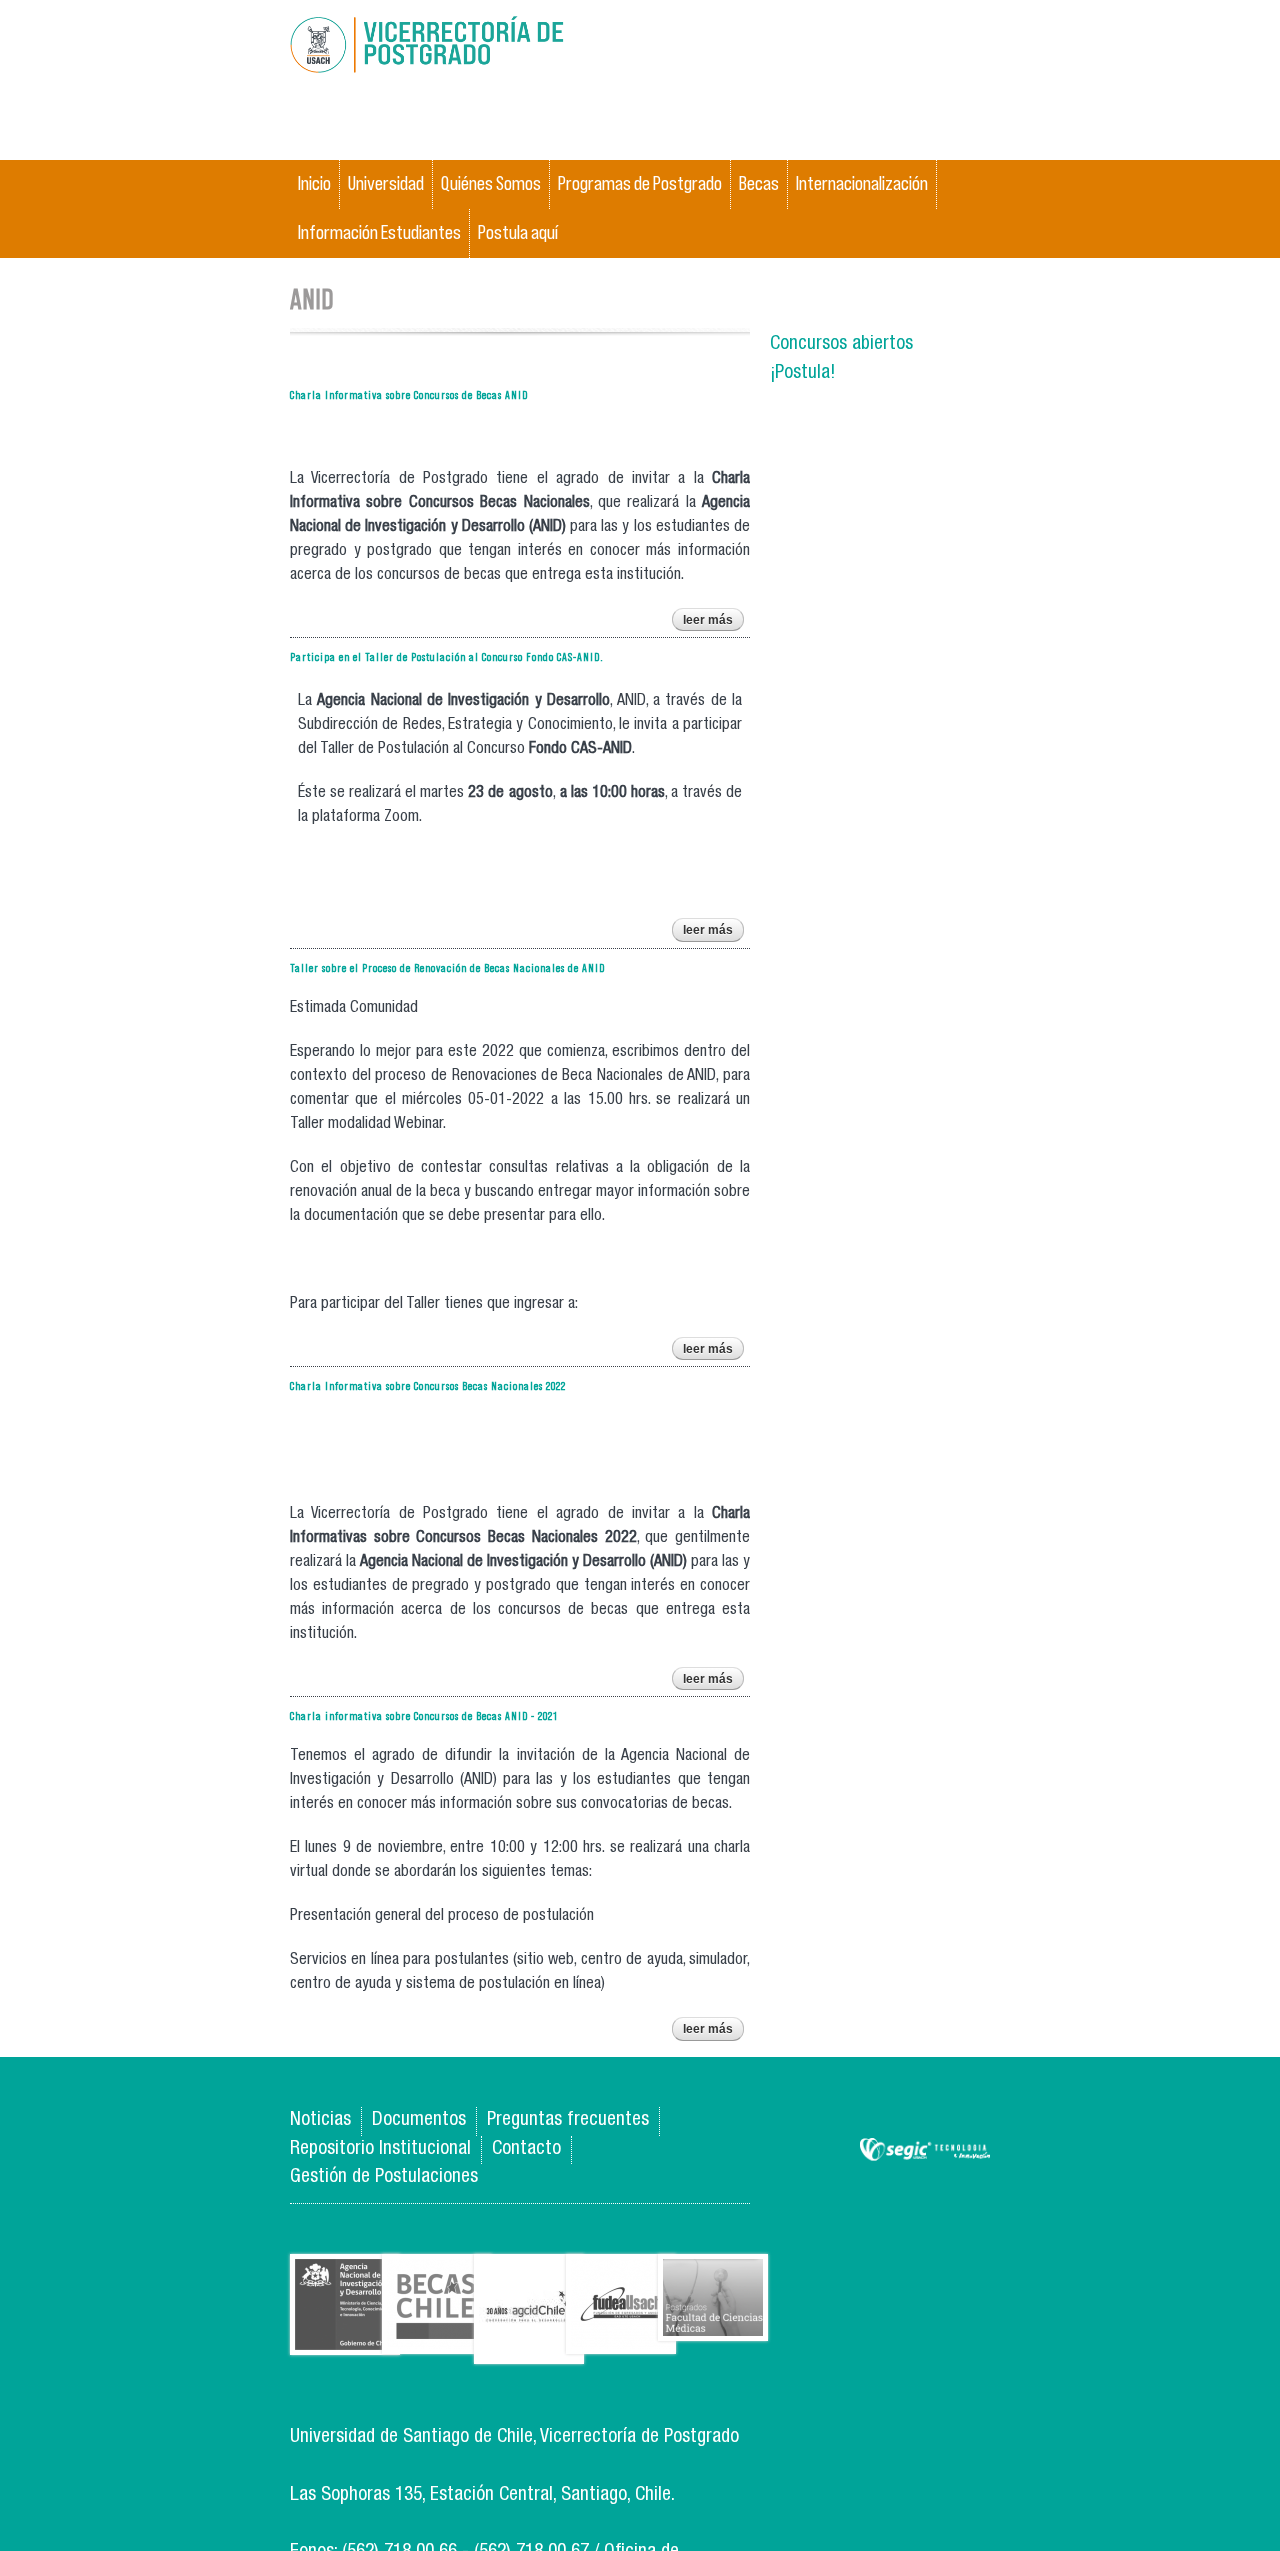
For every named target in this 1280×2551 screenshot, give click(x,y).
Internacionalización (862, 183)
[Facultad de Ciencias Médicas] (713, 2325)
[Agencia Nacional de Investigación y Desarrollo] (345, 2339)
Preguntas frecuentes (568, 2120)
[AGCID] (529, 2348)
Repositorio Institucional (380, 2149)
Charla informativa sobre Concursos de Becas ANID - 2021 (424, 1715)
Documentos (419, 2120)
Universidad (386, 183)
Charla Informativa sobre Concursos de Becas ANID (409, 394)
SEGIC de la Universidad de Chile (925, 2150)
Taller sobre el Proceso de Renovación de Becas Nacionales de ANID (447, 967)
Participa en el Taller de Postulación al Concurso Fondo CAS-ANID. (447, 656)
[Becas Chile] (437, 2338)
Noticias (320, 2120)
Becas (759, 183)
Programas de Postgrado (640, 183)
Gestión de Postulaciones (384, 2177)
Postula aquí (518, 232)
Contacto (526, 2149)
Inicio (314, 183)
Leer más (713, 622)
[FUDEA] (621, 2338)
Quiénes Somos (491, 183)
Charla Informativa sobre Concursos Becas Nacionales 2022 (428, 1385)
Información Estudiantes (379, 232)
